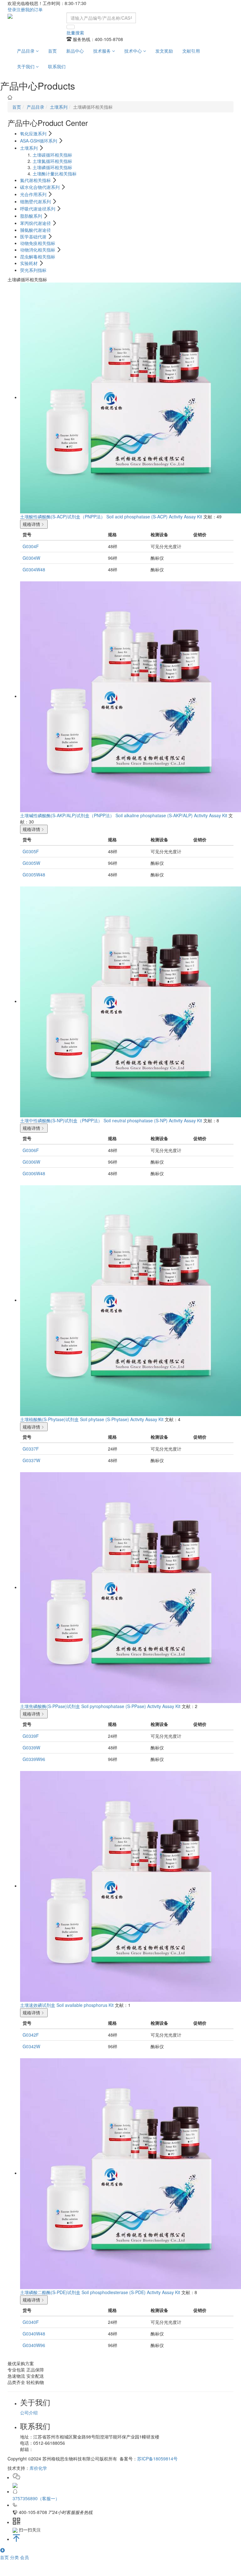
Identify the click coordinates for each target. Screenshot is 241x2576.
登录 (12, 9)
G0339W (31, 1748)
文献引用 (191, 51)
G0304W (31, 558)
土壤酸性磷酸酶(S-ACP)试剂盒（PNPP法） (63, 517)
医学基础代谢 (34, 236)
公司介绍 (29, 2412)
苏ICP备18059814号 (157, 2459)
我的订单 (34, 9)
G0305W (31, 863)
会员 (24, 2557)
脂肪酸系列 (32, 216)
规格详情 (31, 524)
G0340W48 (34, 2334)
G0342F (31, 2035)
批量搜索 (75, 33)
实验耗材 (29, 263)
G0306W (31, 1162)
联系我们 (57, 66)
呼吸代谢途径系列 (38, 209)
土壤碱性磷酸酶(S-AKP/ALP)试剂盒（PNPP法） (67, 815)
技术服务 (103, 51)
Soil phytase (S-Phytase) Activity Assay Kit (122, 1419)
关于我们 (26, 66)
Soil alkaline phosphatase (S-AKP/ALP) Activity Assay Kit (171, 815)
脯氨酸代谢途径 (35, 230)
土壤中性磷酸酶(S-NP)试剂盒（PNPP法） (61, 1120)
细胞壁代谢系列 (36, 201)
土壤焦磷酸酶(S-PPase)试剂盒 (50, 1706)
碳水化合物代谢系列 (40, 187)
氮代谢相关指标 (36, 180)
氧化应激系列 (34, 133)
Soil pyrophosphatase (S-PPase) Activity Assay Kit (131, 1706)
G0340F (31, 2322)
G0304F (31, 546)
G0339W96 (34, 1759)
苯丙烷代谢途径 (36, 223)
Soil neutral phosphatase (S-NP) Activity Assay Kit (153, 1120)
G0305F (31, 851)
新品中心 (75, 51)
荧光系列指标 (33, 270)
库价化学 (38, 2468)
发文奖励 (164, 51)
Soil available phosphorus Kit (85, 2005)
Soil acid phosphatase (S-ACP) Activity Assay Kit (154, 517)
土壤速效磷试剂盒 (38, 2005)
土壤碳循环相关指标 (52, 155)
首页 (52, 51)
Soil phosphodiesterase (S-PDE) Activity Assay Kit (131, 2292)
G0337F (31, 1449)
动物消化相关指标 (38, 250)
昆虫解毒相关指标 (38, 257)
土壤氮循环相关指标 (52, 161)
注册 (21, 9)
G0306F (31, 1150)
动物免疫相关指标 (38, 243)
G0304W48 (34, 569)
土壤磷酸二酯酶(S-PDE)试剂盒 (50, 2292)
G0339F (31, 1736)
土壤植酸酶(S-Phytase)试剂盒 (49, 1419)
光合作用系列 (34, 194)
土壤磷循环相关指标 (52, 167)
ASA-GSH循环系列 (39, 141)
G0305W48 (34, 875)
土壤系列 (59, 107)
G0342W (31, 2046)
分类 (15, 2557)
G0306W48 (34, 1173)
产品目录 (26, 51)
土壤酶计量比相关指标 (55, 174)
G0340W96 (34, 2345)
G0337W (31, 1460)
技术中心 (134, 51)
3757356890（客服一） (36, 2498)
